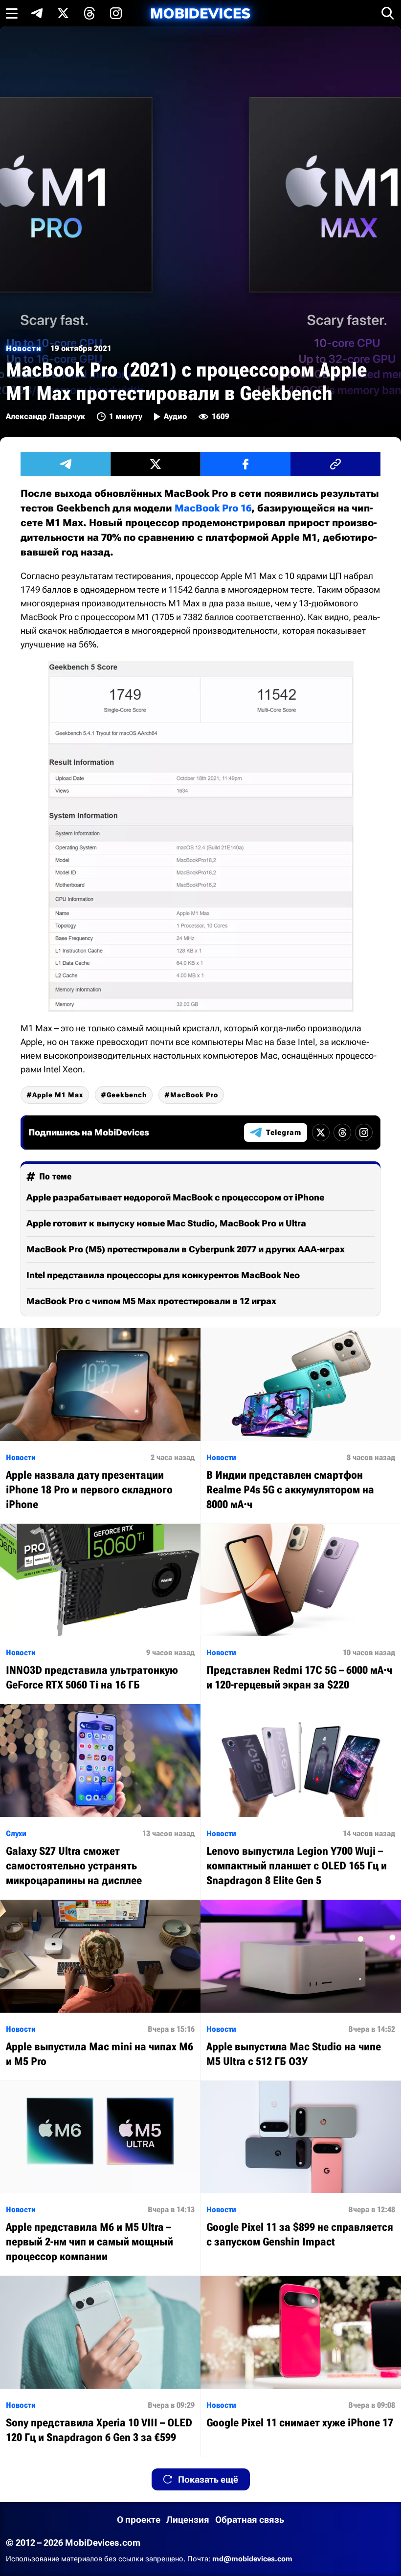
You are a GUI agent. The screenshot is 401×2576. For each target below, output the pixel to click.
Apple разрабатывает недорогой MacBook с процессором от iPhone (175, 1197)
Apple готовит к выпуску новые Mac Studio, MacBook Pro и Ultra (166, 1223)
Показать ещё (208, 2479)
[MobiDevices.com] (200, 13)
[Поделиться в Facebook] (245, 464)
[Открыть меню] (12, 13)
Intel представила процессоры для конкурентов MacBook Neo (163, 1275)
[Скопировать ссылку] (335, 464)
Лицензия (188, 2520)
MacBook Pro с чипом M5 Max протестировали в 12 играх (151, 1301)
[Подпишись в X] (63, 13)
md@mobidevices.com (252, 2559)
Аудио (175, 416)
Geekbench (127, 1095)
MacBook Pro (194, 1095)
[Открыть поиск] (388, 13)
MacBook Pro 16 (213, 508)
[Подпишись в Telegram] (37, 13)
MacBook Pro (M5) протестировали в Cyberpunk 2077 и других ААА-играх (186, 1249)
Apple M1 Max (58, 1095)
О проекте (139, 2520)
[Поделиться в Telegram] (66, 464)
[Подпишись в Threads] (89, 13)
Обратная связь (250, 2520)
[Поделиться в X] (156, 464)
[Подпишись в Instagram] (116, 13)
